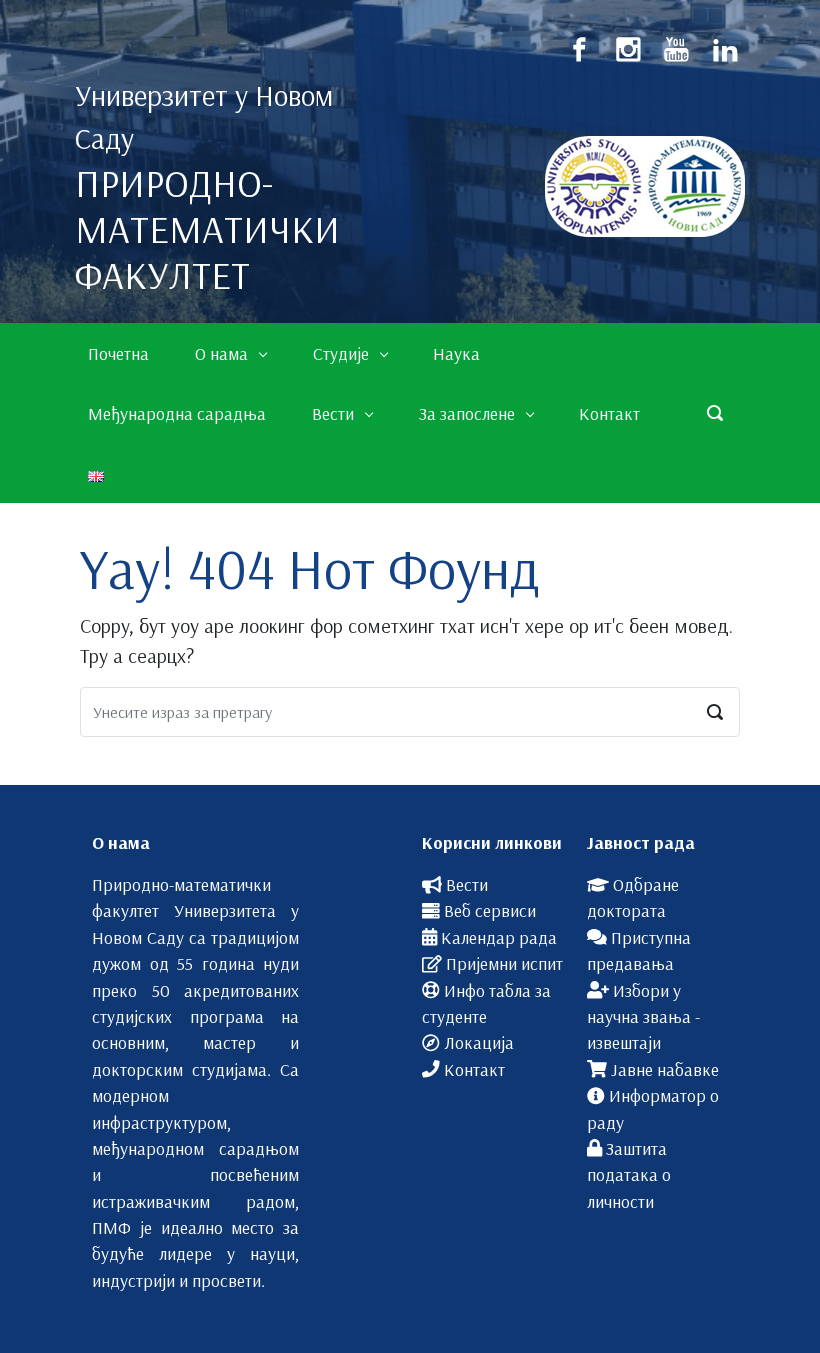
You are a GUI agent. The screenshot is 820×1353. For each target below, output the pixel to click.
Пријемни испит (504, 963)
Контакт (474, 1069)
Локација (479, 1042)
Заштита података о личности (629, 1174)
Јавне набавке (665, 1069)
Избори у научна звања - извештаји (643, 1016)
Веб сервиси (490, 910)
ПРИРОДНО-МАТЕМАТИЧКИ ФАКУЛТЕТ (207, 229)
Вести (467, 884)
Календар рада (499, 937)
